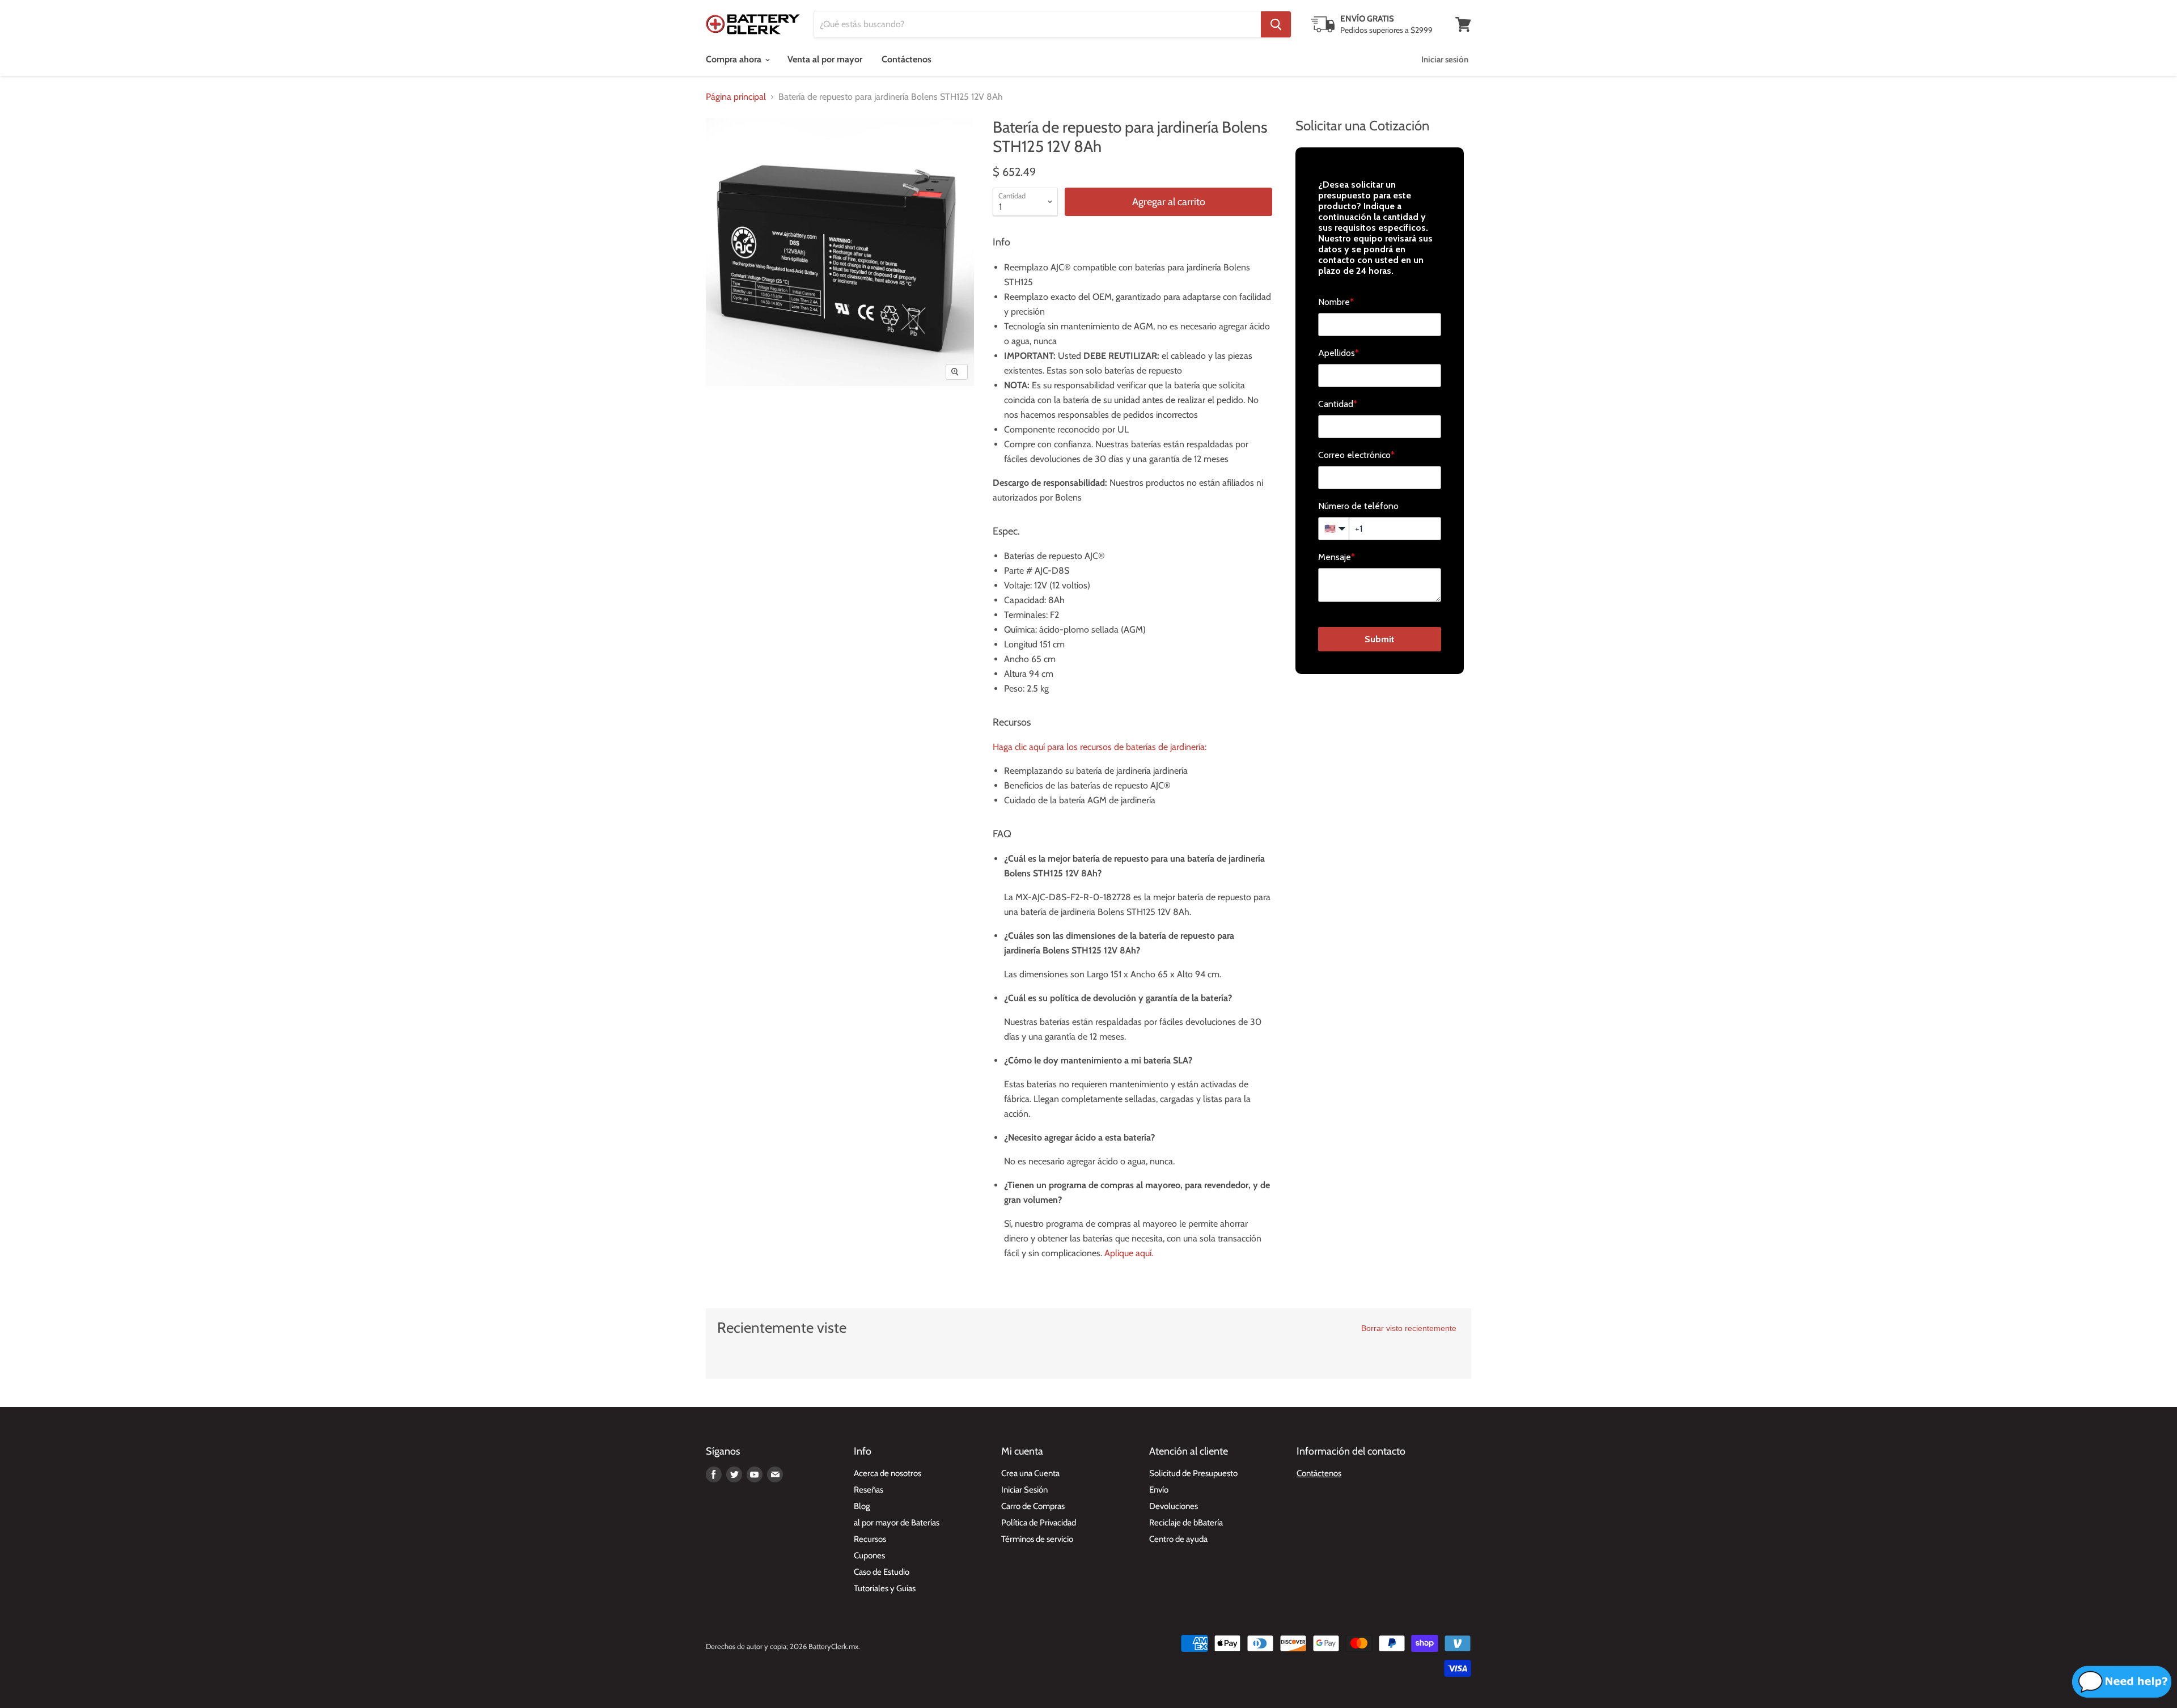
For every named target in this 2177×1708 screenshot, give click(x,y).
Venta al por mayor (825, 59)
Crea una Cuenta (1030, 1473)
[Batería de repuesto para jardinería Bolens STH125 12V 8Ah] (727, 419)
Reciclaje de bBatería (1186, 1523)
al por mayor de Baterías (897, 1523)
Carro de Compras (1033, 1506)
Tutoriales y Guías (885, 1588)
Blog (862, 1506)
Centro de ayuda (1178, 1539)
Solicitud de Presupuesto (1193, 1473)
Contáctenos (907, 59)
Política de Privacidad (1039, 1523)
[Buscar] (1276, 24)
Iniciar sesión (1445, 60)
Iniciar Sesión (1024, 1490)
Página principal (736, 97)
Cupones (869, 1556)
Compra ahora (735, 59)
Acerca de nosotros (888, 1473)
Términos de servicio (1037, 1539)
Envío (1159, 1490)
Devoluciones (1174, 1506)
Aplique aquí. (1129, 1253)
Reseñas (869, 1490)
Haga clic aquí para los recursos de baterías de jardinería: (1100, 747)
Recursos (870, 1539)
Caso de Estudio (882, 1572)
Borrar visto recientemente (1409, 1328)
